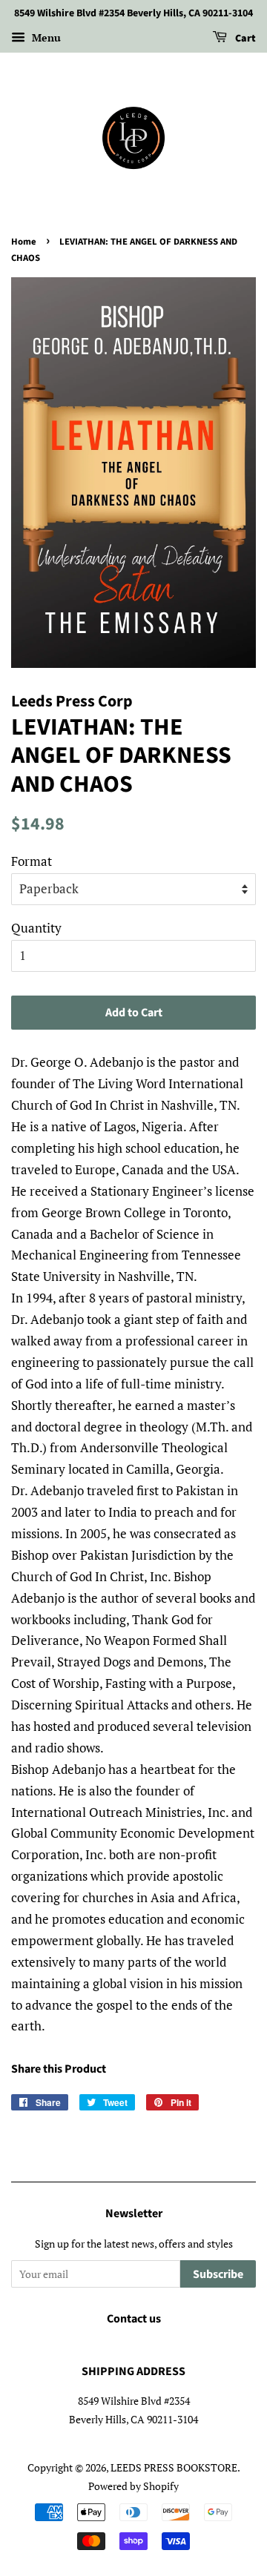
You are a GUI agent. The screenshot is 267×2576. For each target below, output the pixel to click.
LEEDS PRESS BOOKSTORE (174, 2467)
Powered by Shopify (133, 2486)
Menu (45, 37)
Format (32, 861)
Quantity (36, 928)
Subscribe (218, 2274)
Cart (244, 39)
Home (24, 242)
